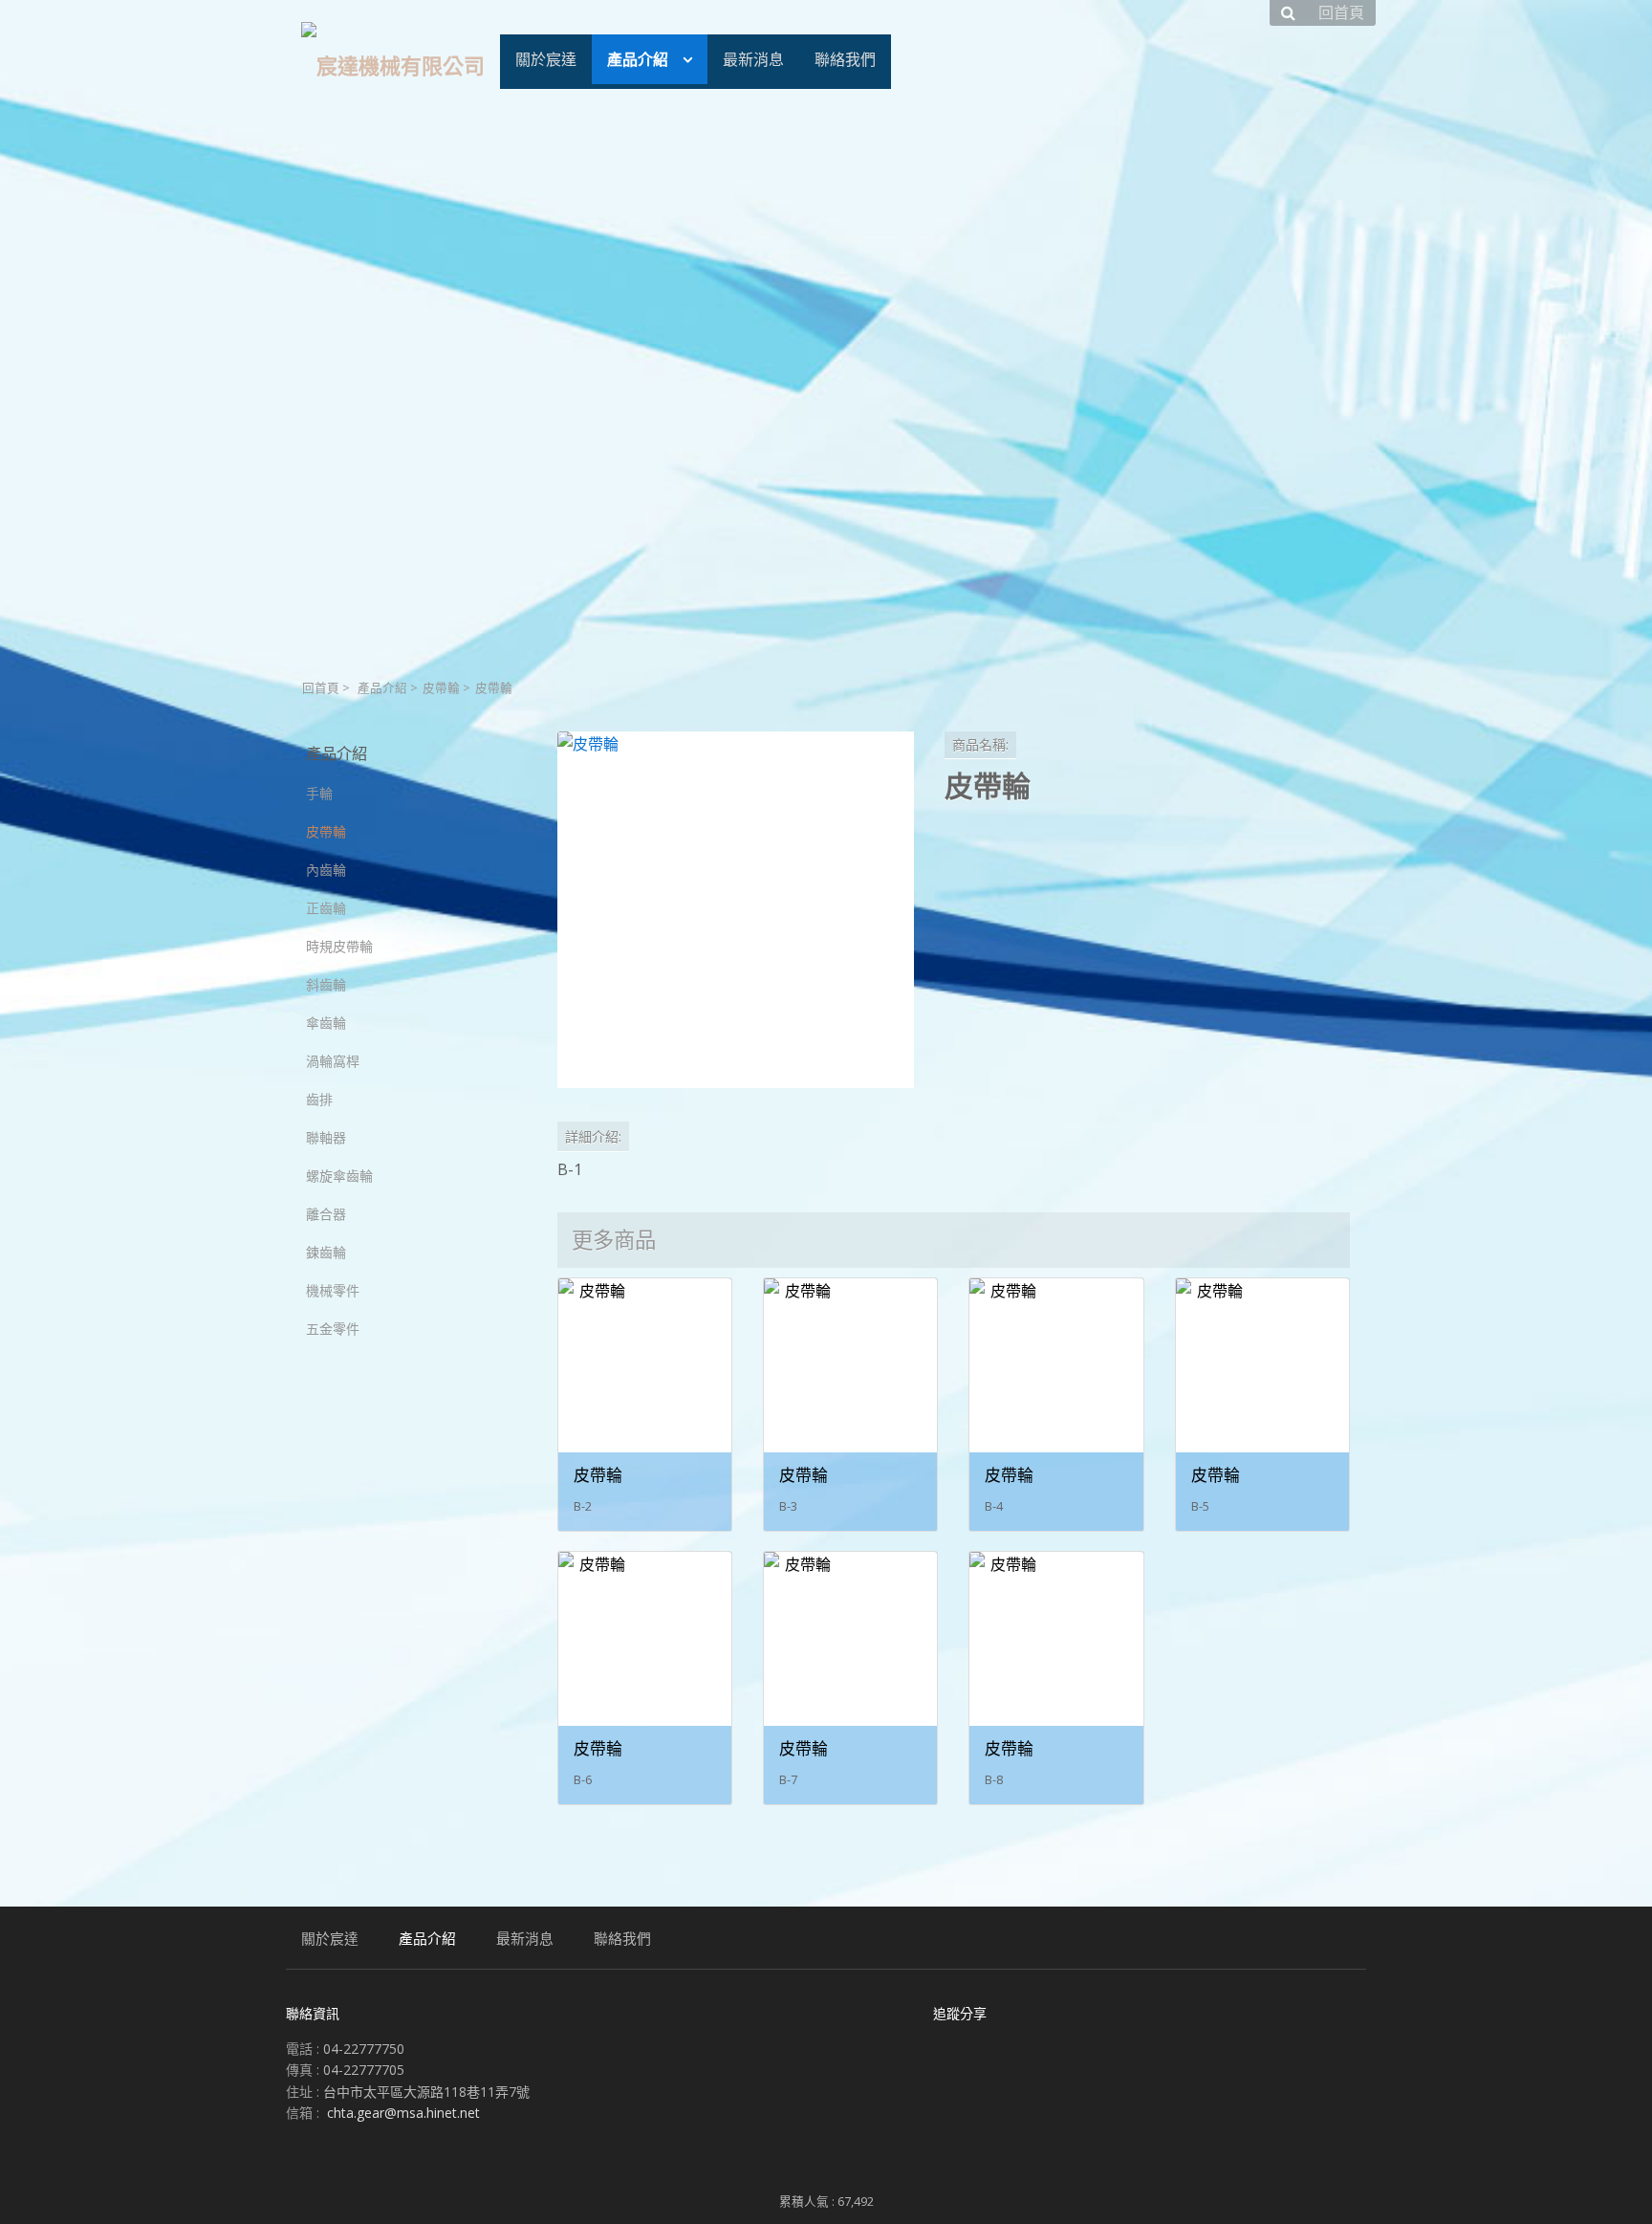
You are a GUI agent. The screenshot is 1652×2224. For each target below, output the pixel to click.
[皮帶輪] (736, 910)
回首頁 (321, 688)
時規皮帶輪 (339, 946)
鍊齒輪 (326, 1252)
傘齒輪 (326, 1023)
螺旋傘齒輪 (339, 1176)
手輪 (319, 793)
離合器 (326, 1214)
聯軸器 (326, 1137)
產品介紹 (382, 688)
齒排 (319, 1099)
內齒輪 (326, 870)
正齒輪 (326, 908)
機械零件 (333, 1290)
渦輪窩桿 (333, 1061)
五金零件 (333, 1329)
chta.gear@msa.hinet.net (403, 2113)
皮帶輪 (441, 688)
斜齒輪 (326, 984)
